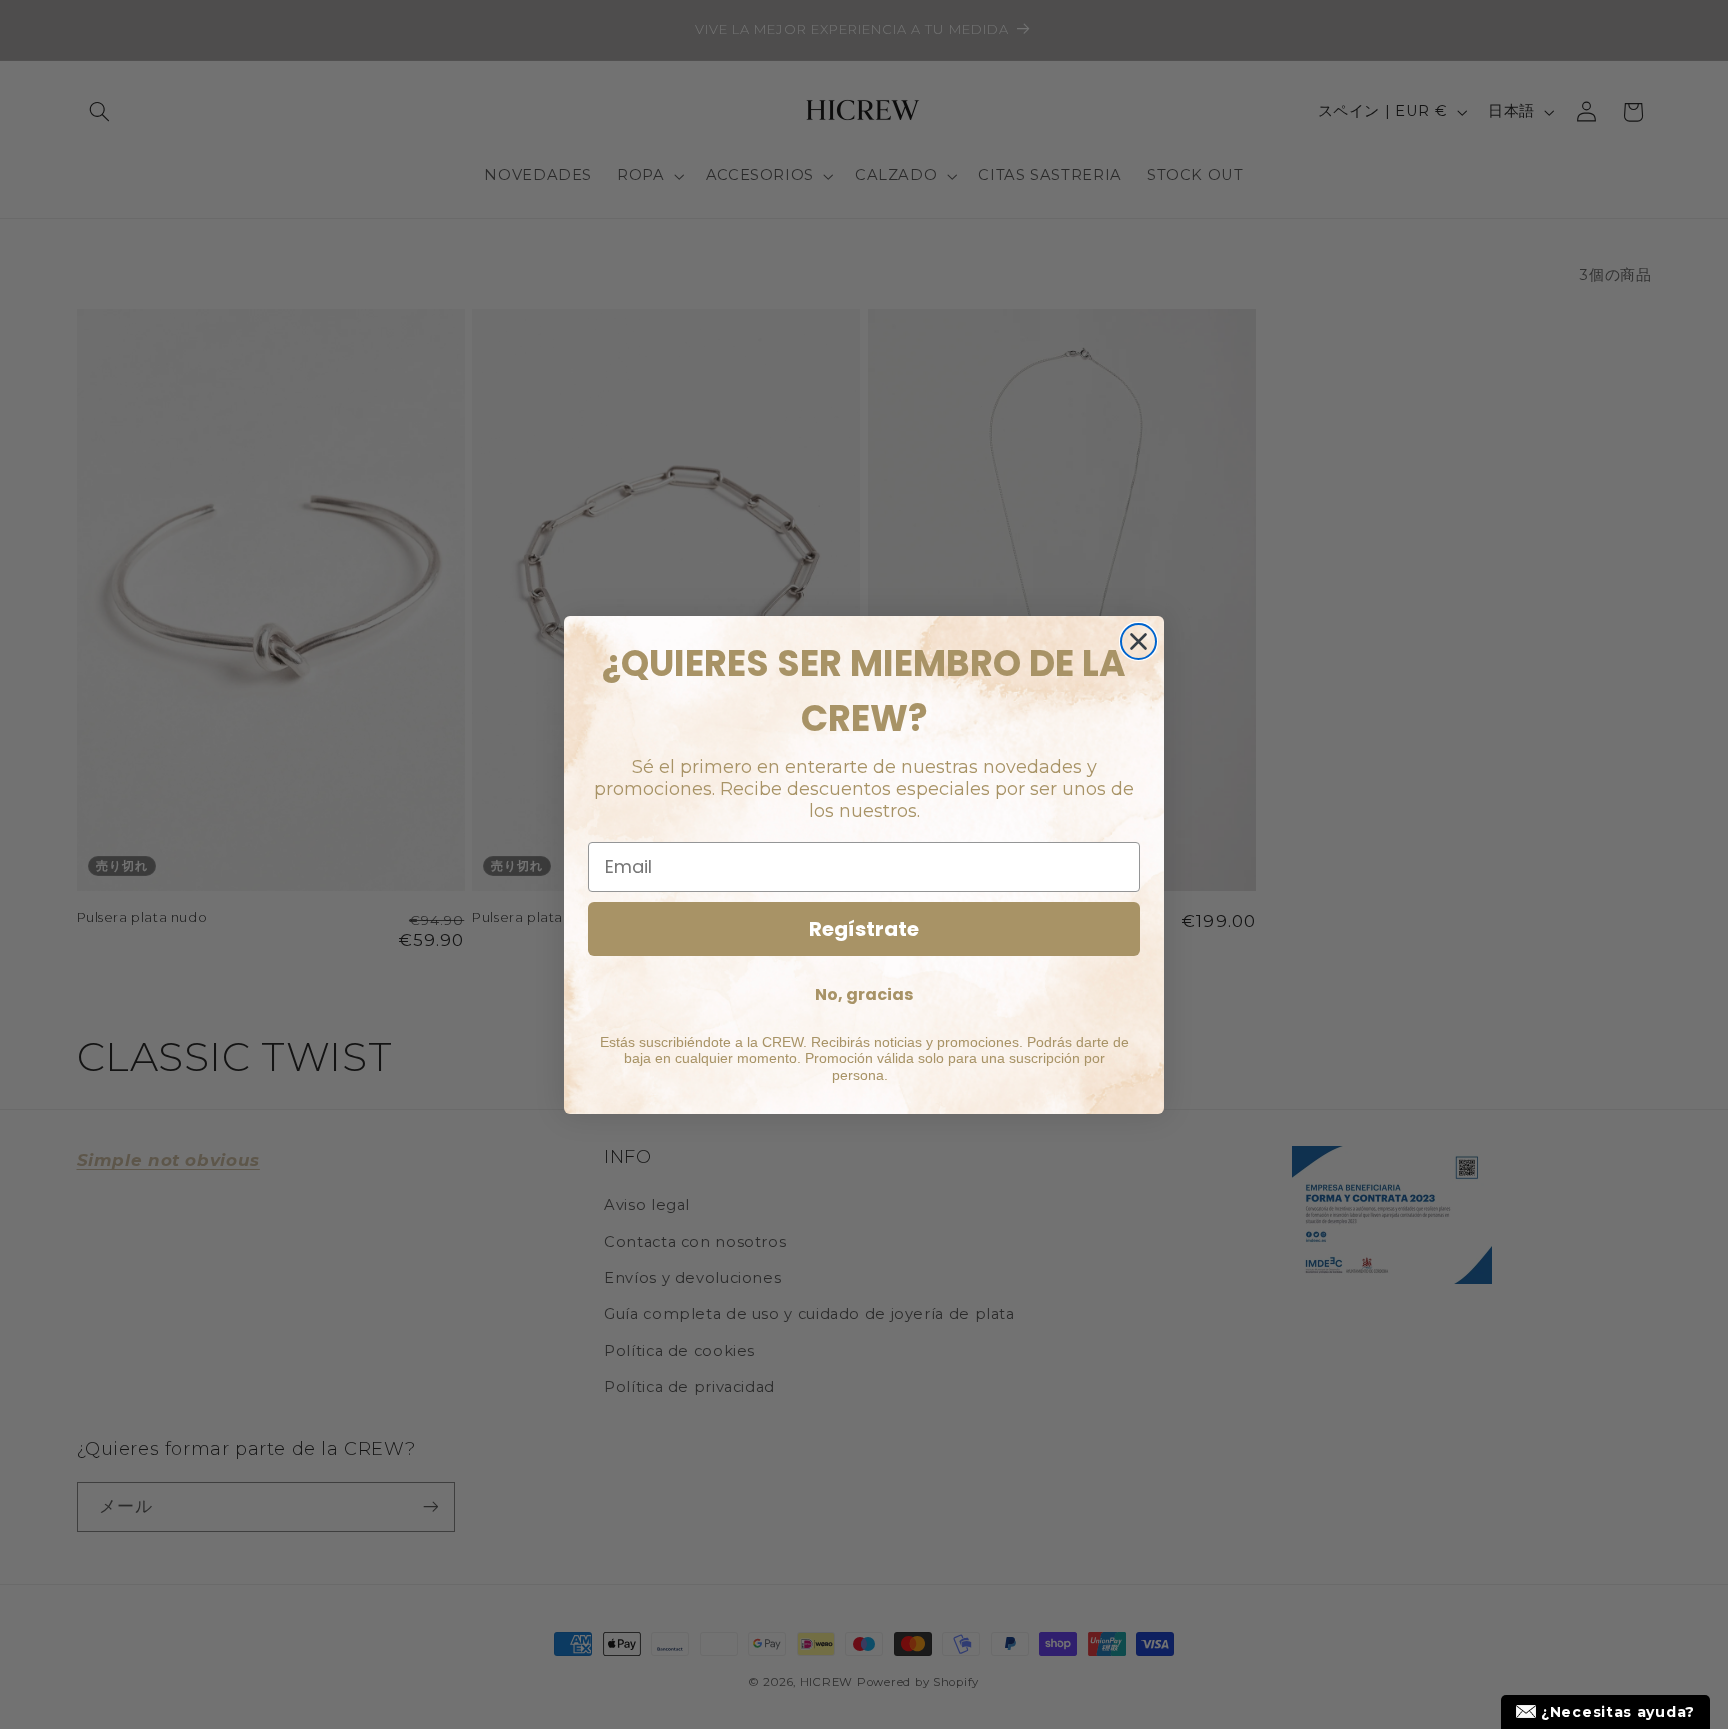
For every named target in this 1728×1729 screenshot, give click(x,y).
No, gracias (864, 994)
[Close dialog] (1138, 641)
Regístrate (864, 929)
